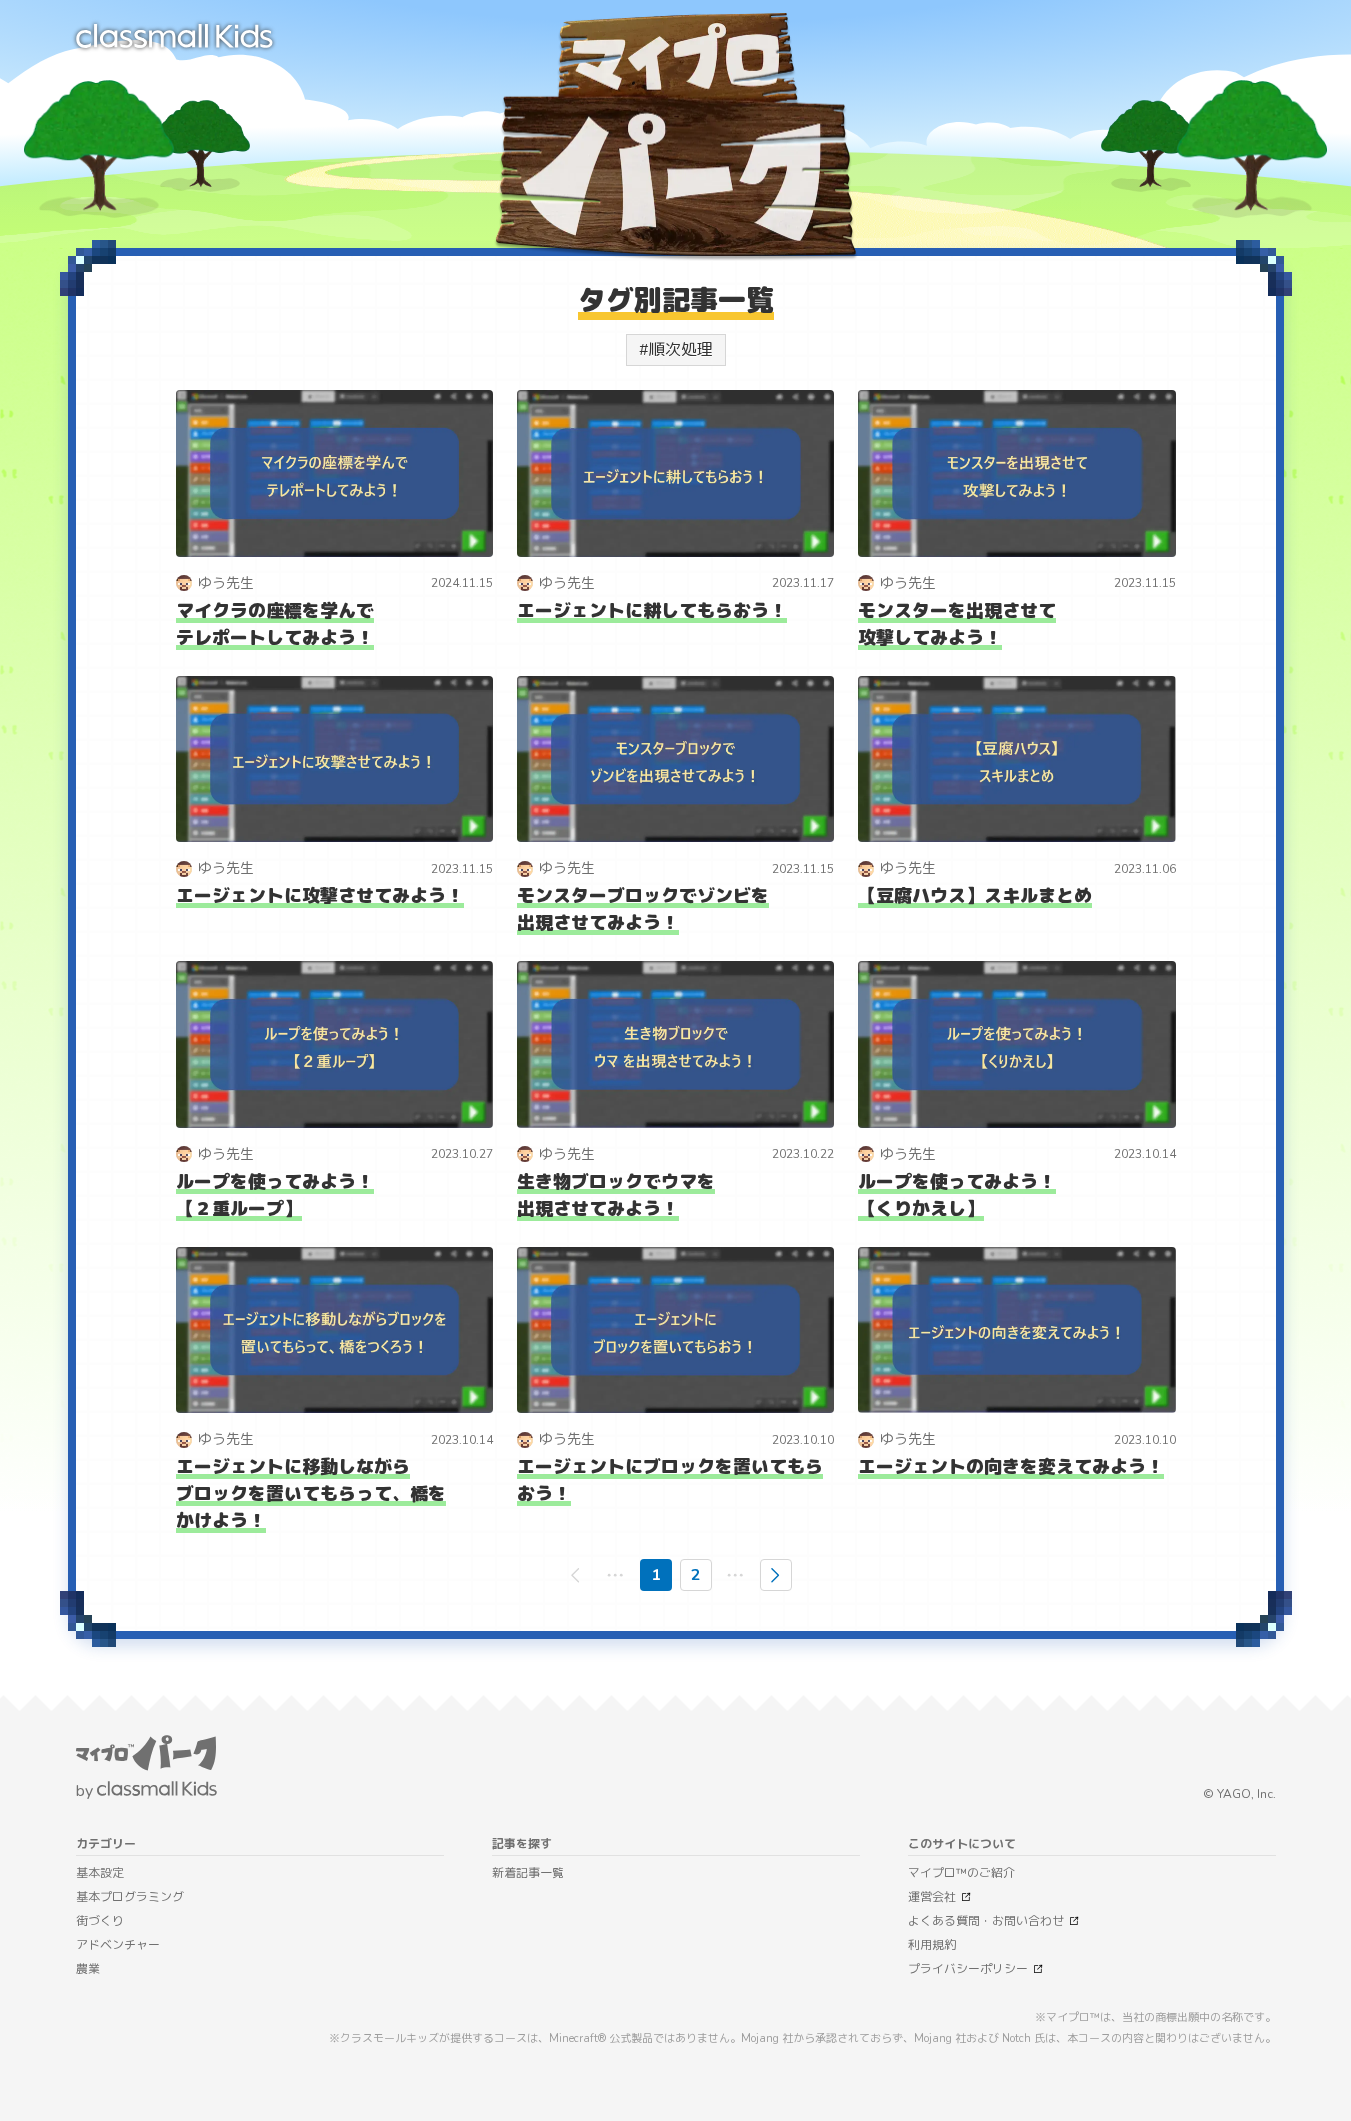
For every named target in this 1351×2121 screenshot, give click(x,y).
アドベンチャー (118, 1945)
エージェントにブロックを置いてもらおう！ (670, 1480)
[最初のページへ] (616, 1575)
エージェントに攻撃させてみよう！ (320, 896)
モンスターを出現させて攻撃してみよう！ (957, 624)
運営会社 (932, 1897)
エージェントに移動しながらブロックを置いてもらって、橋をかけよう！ (311, 1494)
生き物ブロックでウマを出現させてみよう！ (616, 1195)
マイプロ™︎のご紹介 (961, 1873)
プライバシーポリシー (968, 1969)
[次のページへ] (776, 1575)
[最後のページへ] (736, 1575)
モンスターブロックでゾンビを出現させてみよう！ (643, 909)
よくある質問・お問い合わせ (986, 1921)
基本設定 (100, 1873)
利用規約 (932, 1945)
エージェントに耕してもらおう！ (652, 611)
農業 (88, 1969)
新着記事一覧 (528, 1873)
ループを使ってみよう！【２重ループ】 (275, 1195)
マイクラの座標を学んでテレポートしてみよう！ (275, 624)
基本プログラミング (130, 1897)
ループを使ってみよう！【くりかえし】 (957, 1195)
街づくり (100, 1921)
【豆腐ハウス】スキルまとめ (975, 896)
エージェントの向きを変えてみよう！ (1011, 1467)
